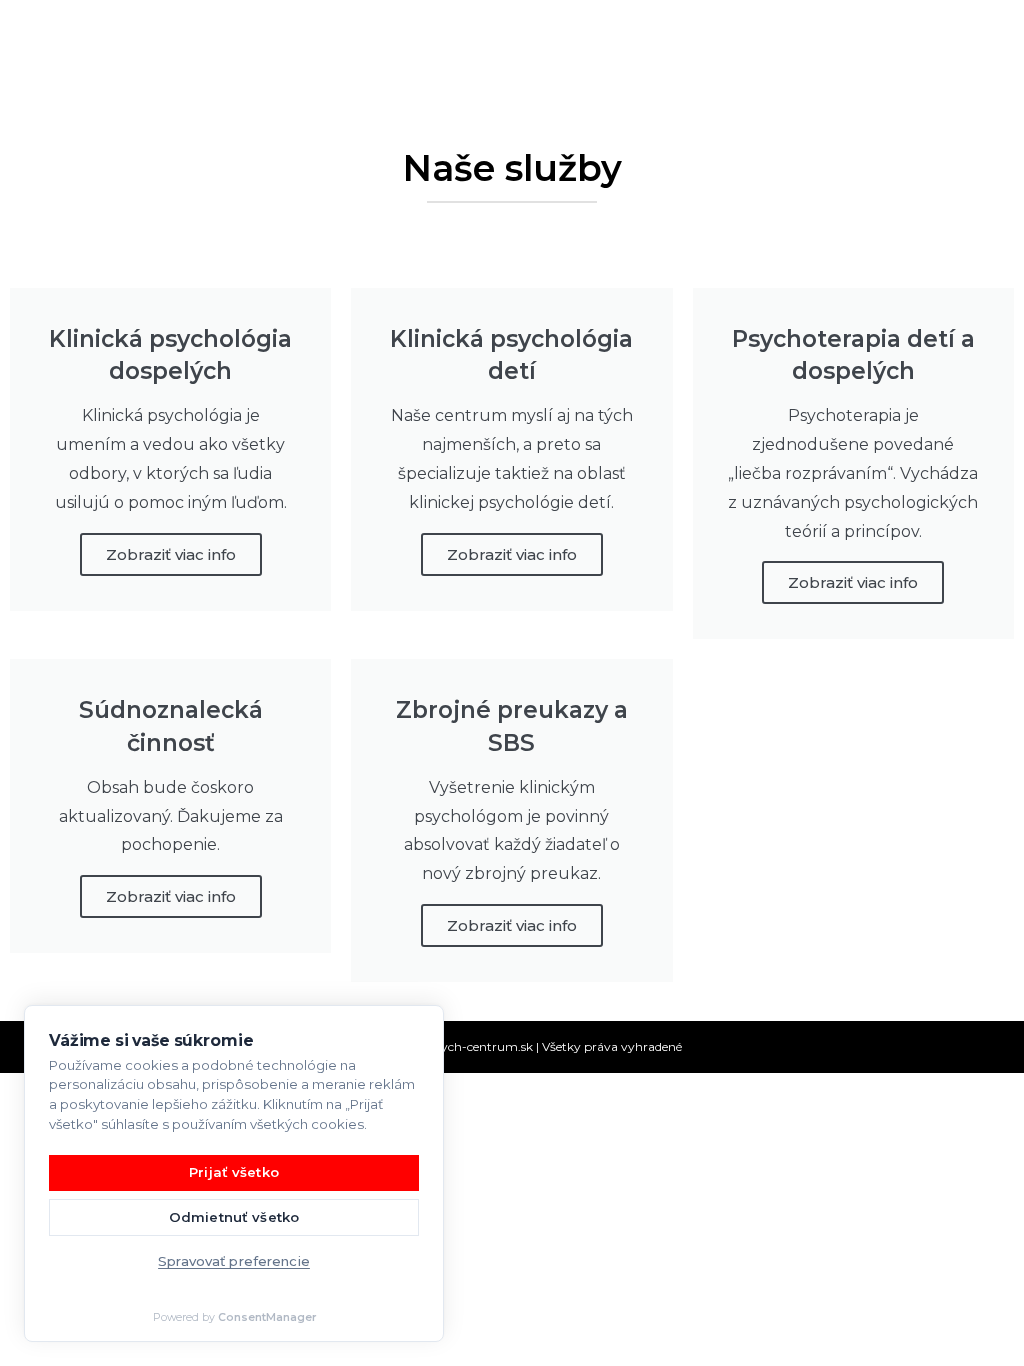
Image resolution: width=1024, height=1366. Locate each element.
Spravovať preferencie (234, 1261)
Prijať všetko (234, 1172)
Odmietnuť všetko (234, 1217)
